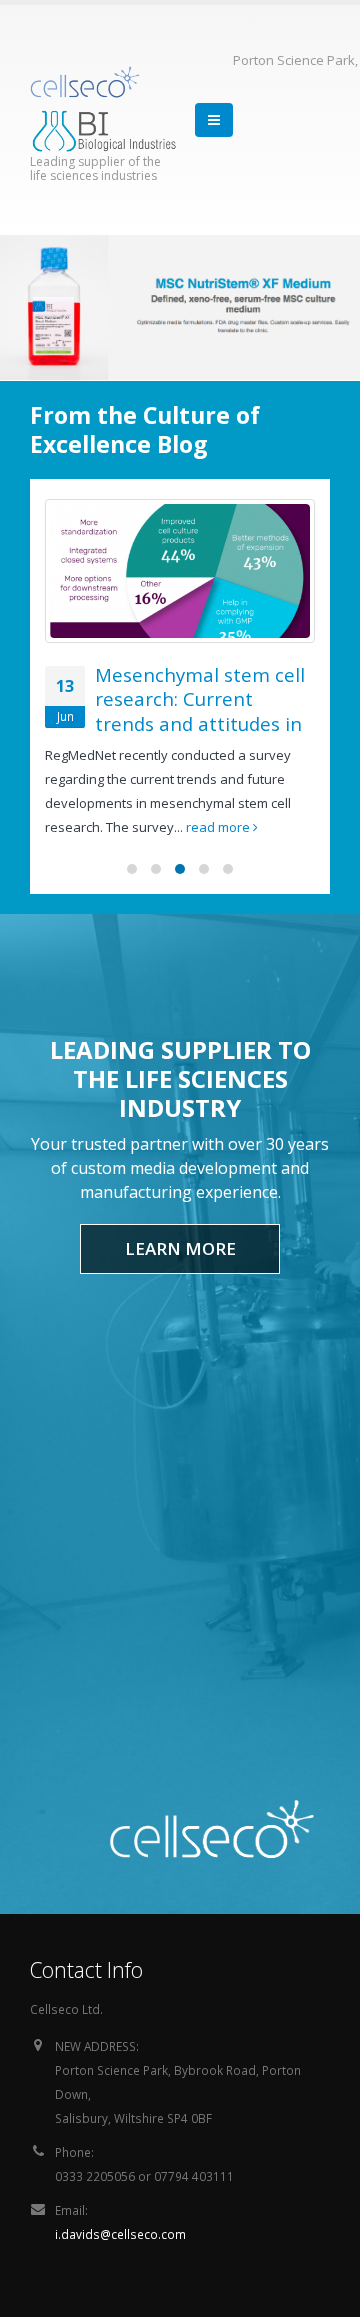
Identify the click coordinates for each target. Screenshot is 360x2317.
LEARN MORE (180, 1248)
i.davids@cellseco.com (120, 2234)
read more (219, 827)
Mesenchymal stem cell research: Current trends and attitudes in (200, 699)
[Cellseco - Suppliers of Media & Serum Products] (85, 82)
